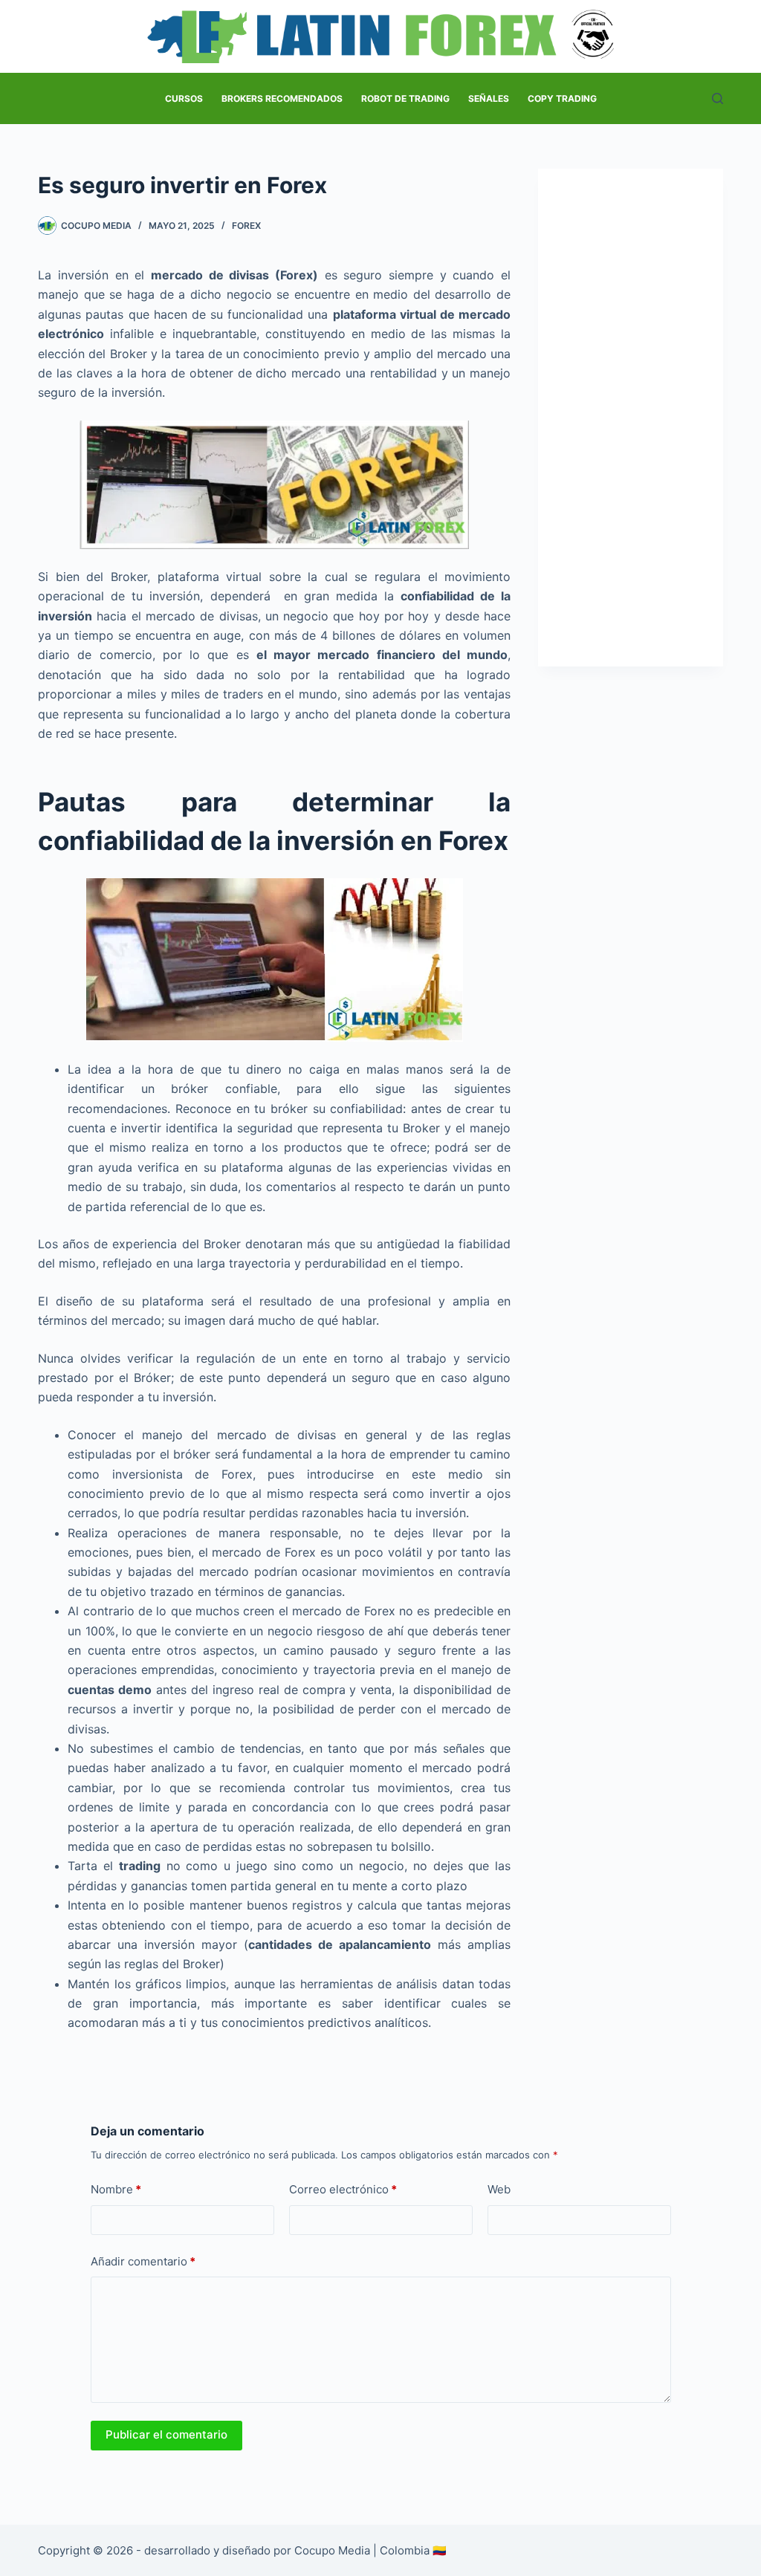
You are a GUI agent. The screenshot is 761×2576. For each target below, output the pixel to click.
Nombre (116, 2189)
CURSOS (184, 98)
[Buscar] (718, 98)
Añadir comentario (143, 2261)
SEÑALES (489, 98)
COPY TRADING (562, 98)
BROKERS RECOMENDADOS (282, 98)
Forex (246, 226)
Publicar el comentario (166, 2434)
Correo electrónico (343, 2189)
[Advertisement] (631, 418)
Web (499, 2189)
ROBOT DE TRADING (405, 98)
